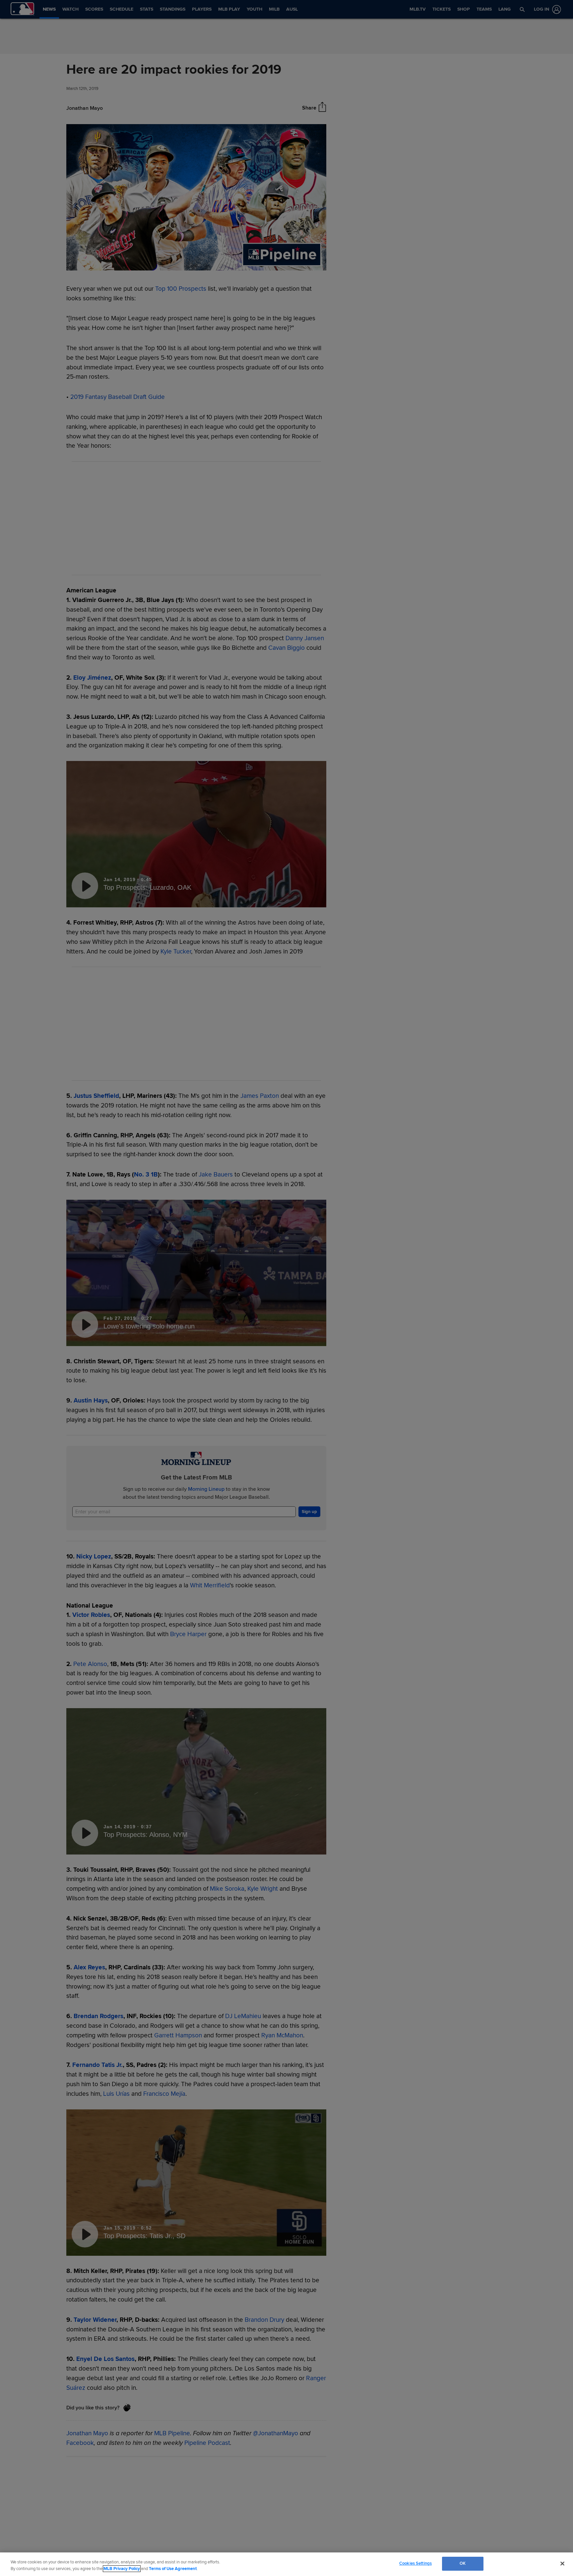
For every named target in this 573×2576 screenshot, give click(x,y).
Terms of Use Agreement (173, 2569)
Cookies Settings (415, 2563)
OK (463, 2563)
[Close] (562, 2563)
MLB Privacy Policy (122, 2569)
